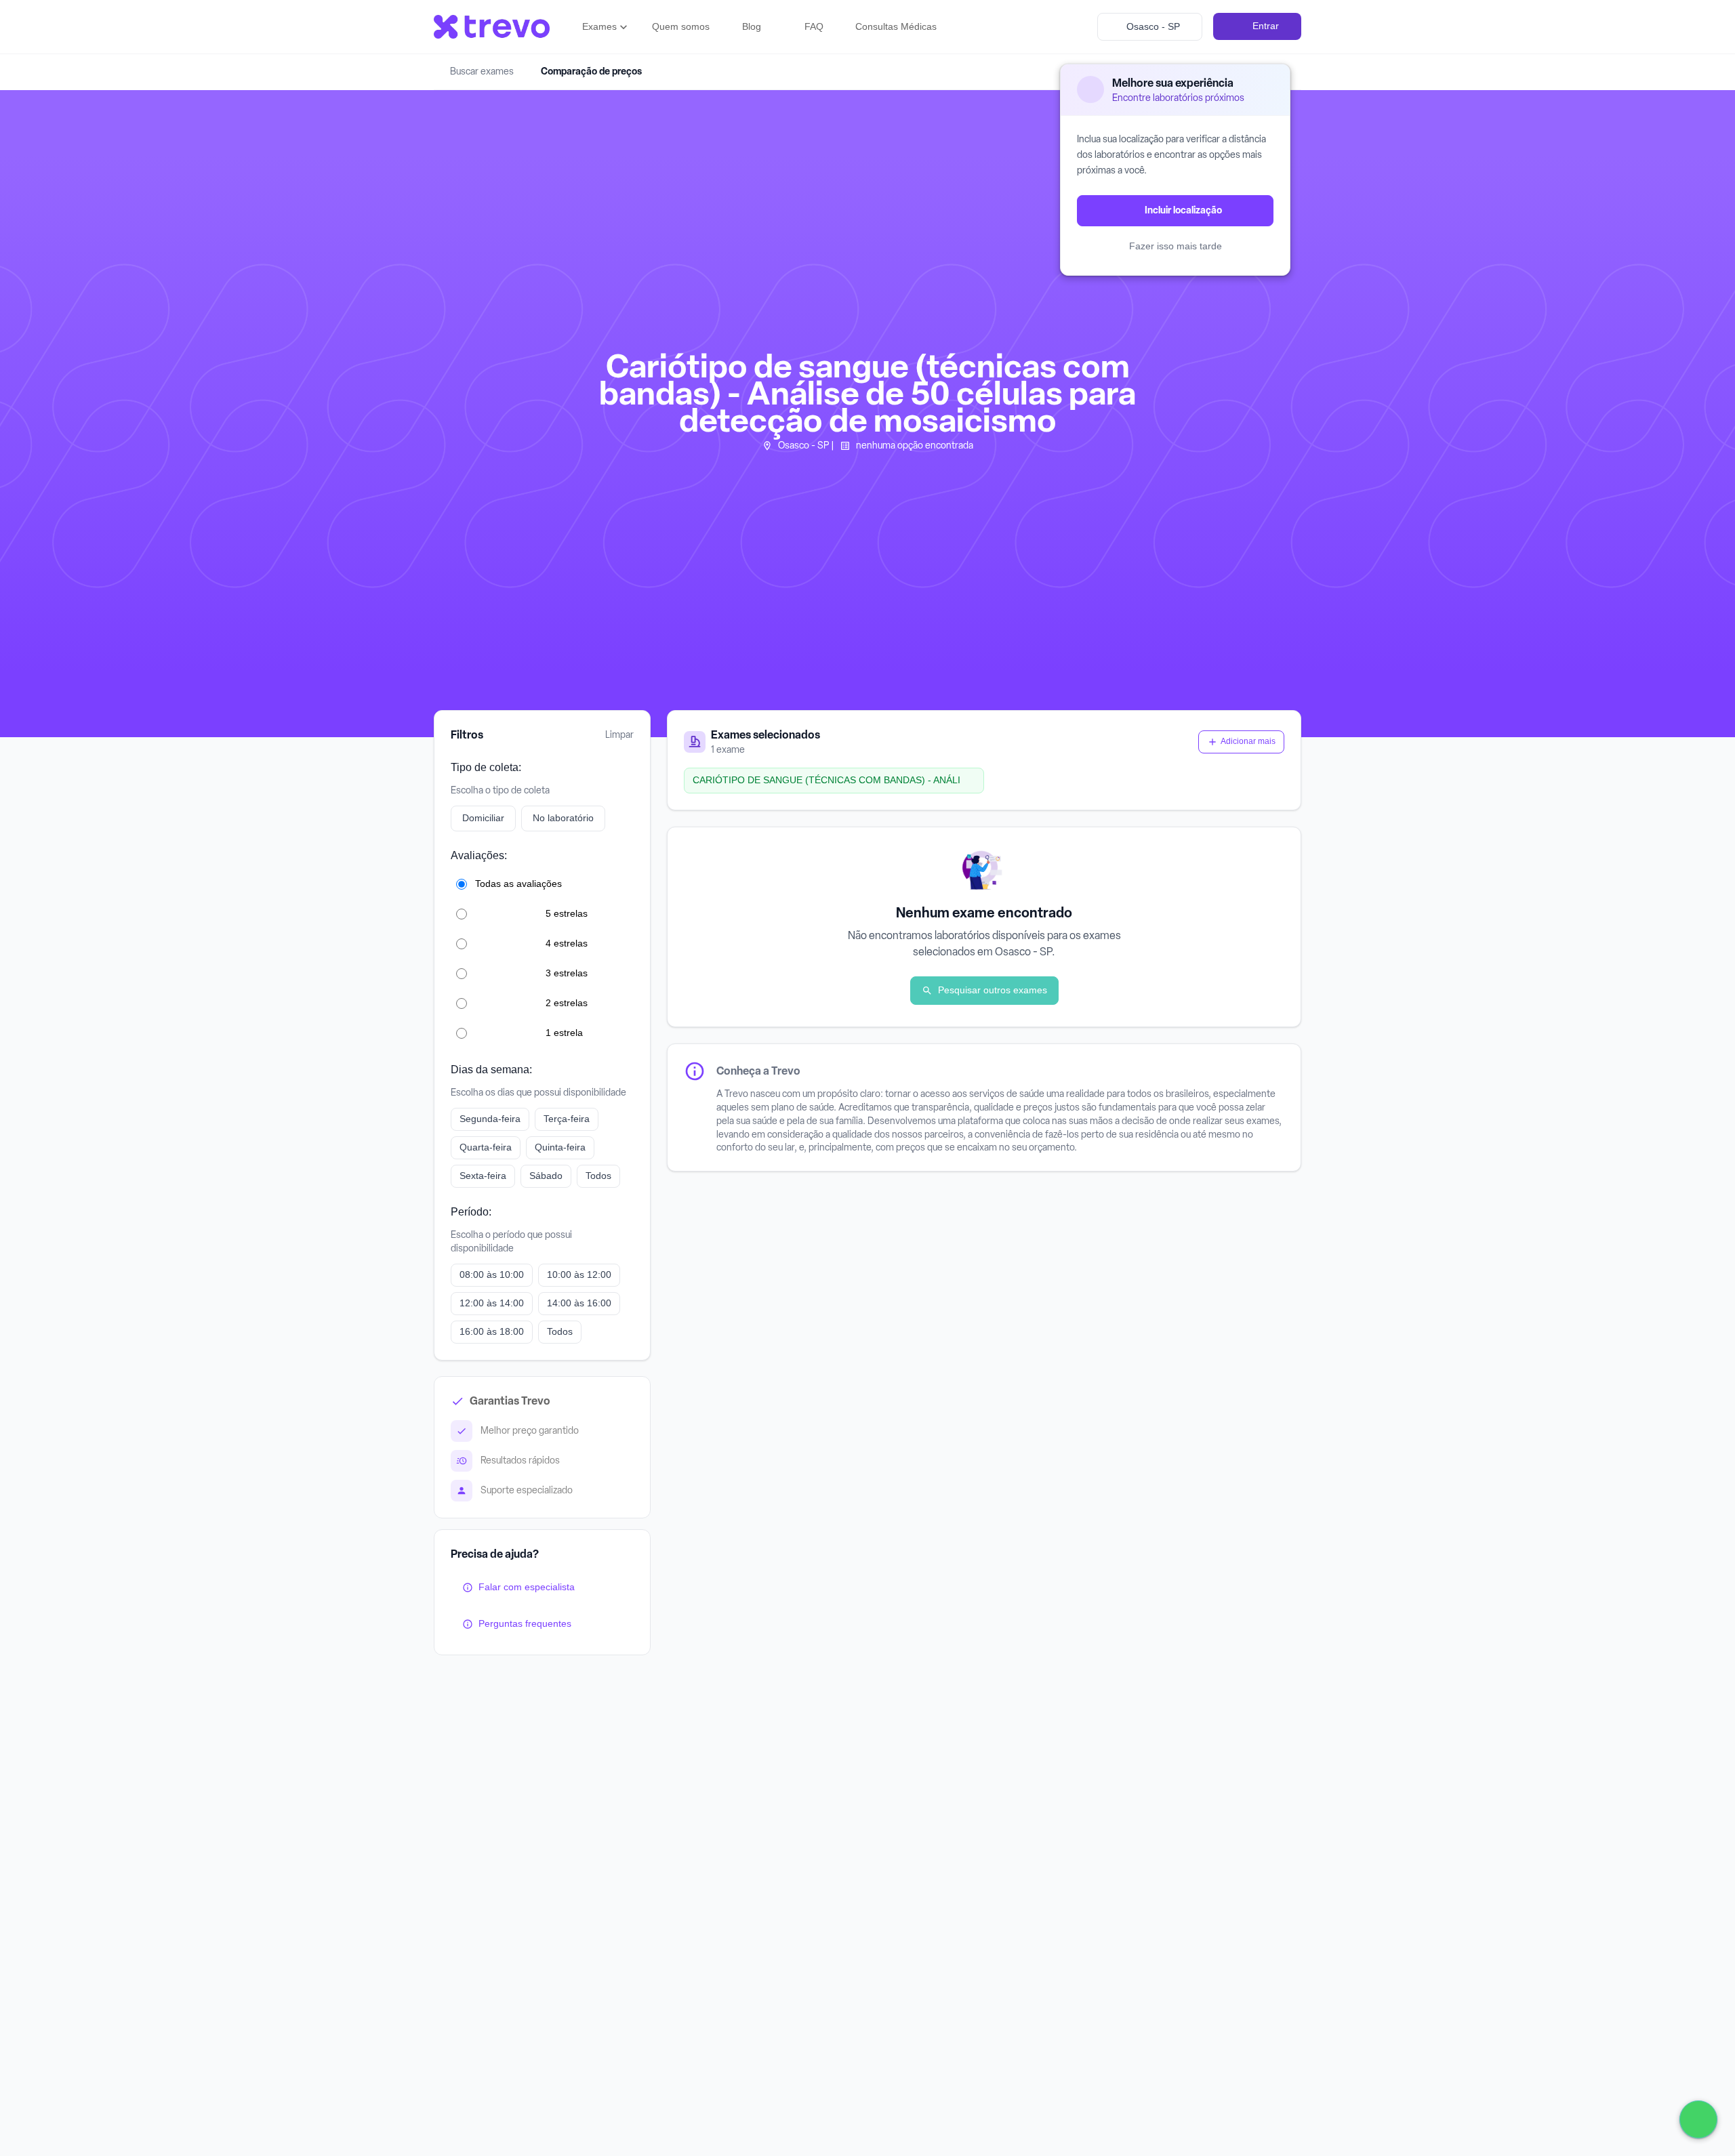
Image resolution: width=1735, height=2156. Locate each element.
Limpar (619, 735)
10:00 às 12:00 (579, 1274)
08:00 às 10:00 (492, 1274)
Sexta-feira (483, 1175)
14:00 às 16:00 (579, 1302)
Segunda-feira (490, 1118)
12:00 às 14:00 (492, 1302)
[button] (606, 27)
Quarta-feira (486, 1146)
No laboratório (563, 818)
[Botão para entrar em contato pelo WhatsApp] (1698, 2119)
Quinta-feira (560, 1146)
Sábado (546, 1175)
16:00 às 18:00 (492, 1331)
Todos (598, 1175)
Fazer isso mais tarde (1176, 246)
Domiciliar (483, 818)
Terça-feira (567, 1118)
